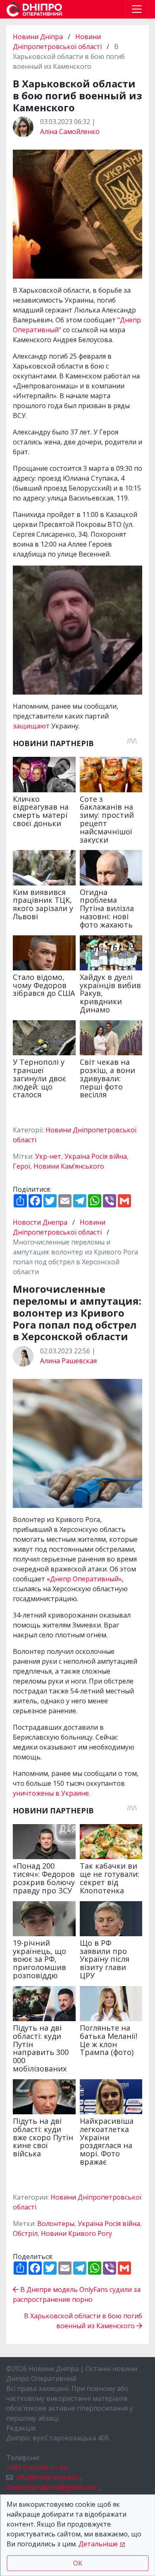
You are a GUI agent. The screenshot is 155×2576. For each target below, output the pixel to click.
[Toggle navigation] (137, 9)
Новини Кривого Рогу (76, 2233)
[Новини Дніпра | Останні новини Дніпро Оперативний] (34, 9)
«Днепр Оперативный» (84, 1579)
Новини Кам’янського (69, 1166)
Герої (21, 1166)
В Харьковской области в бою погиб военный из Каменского (83, 2321)
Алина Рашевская (68, 1361)
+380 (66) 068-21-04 (37, 2468)
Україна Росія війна (96, 1156)
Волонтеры (56, 2224)
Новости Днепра (41, 1222)
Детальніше (98, 2544)
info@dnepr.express (47, 2477)
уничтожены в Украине (51, 1793)
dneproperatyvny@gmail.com (51, 2487)
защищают (32, 726)
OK (78, 2563)
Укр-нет (48, 1156)
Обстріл (25, 2233)
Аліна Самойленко (70, 132)
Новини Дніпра (39, 37)
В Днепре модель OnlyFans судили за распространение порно (77, 2294)
